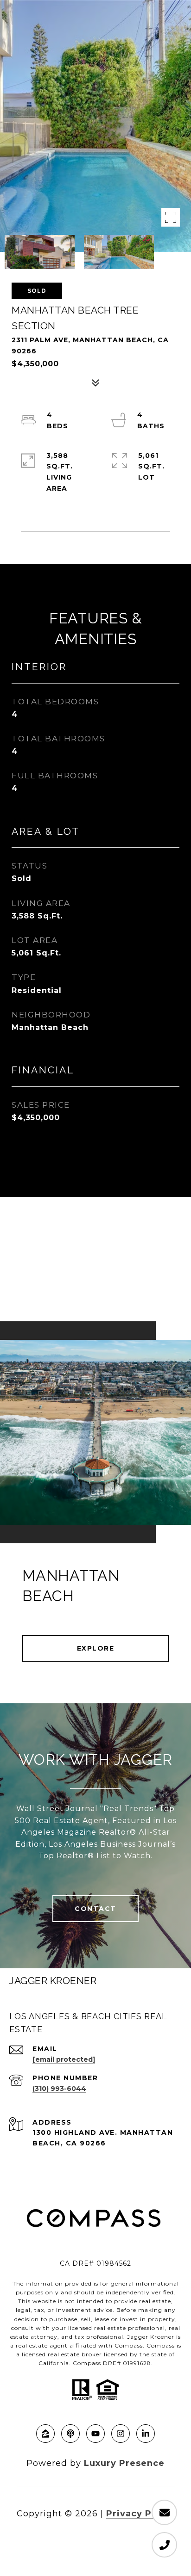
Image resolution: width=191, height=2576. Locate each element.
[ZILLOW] (45, 2434)
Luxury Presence (124, 2463)
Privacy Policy (140, 2514)
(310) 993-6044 (59, 2089)
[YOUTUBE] (95, 2434)
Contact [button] (95, 1909)
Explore (96, 1648)
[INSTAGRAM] (121, 2434)
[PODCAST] (70, 2434)
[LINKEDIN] (146, 2434)
